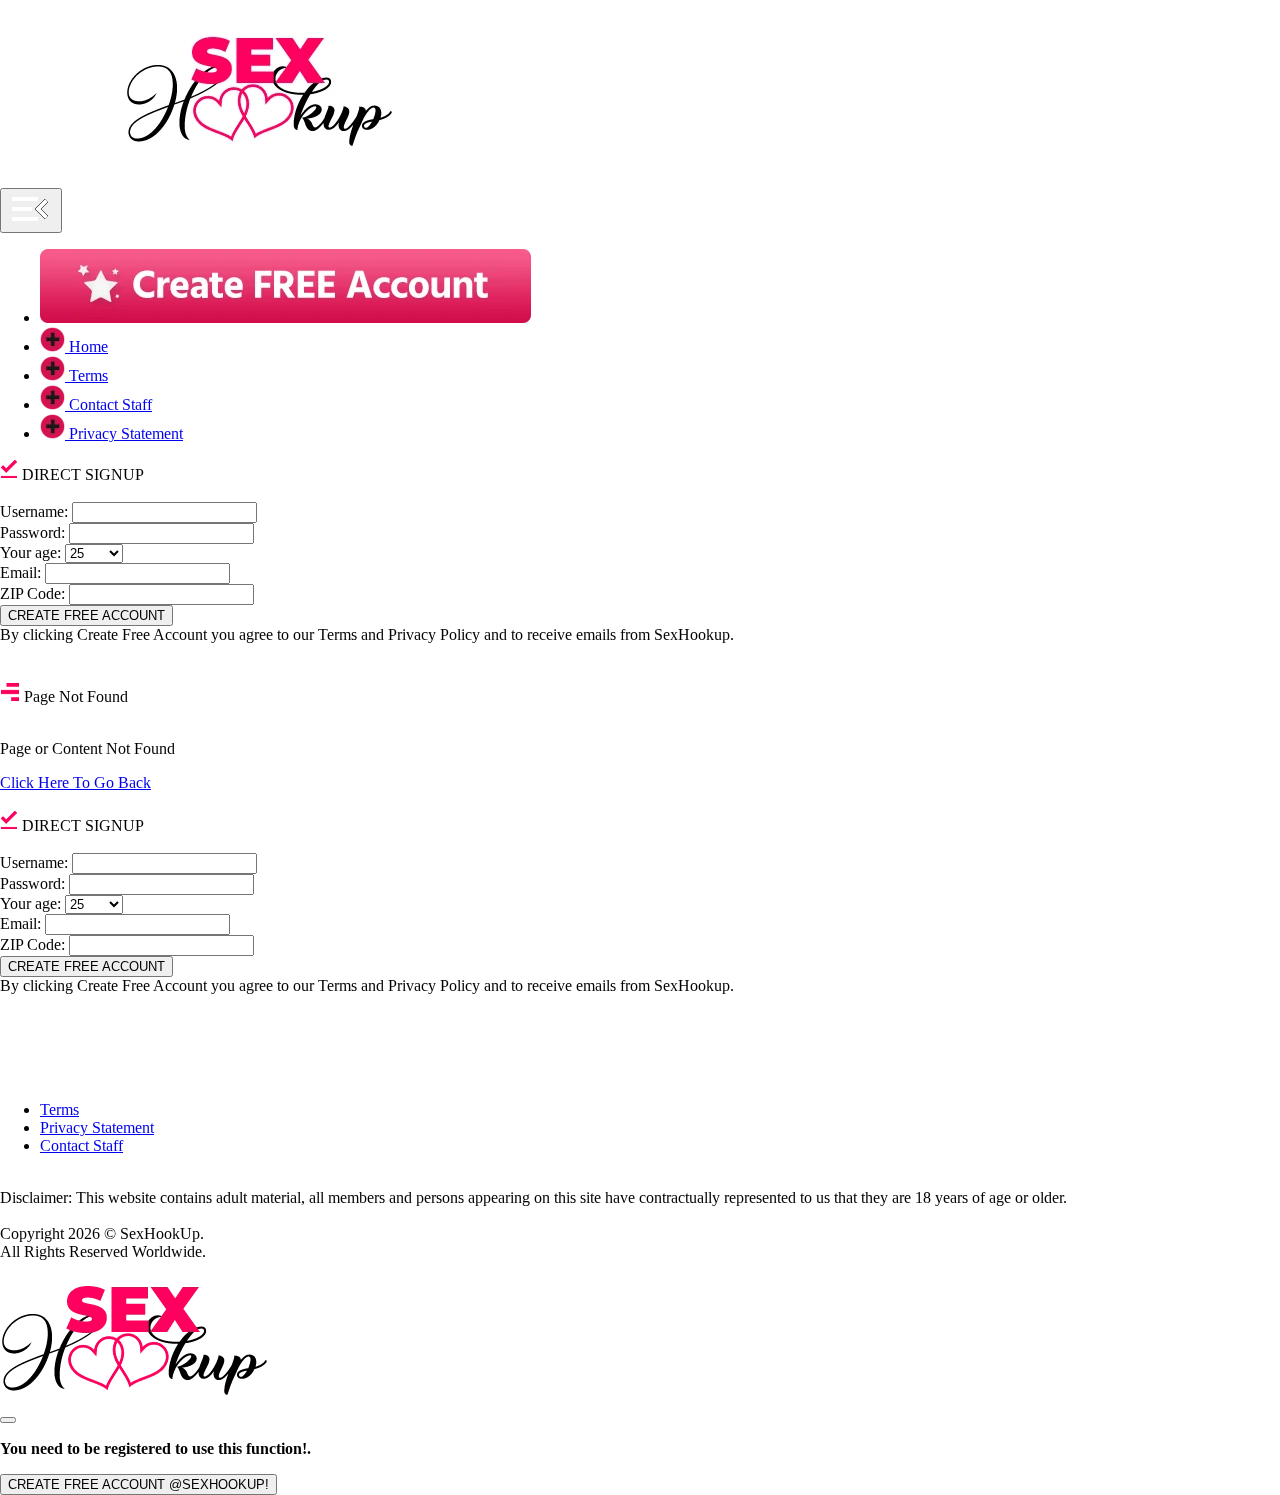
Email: (20, 572)
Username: (34, 511)
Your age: (30, 552)
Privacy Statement (97, 1127)
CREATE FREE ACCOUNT (86, 615)
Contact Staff (81, 1145)
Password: (32, 532)
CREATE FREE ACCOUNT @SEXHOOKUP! (138, 1484)
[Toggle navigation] (31, 210)
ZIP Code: (32, 593)
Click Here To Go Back (75, 782)
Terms (59, 1109)
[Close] (8, 1420)
